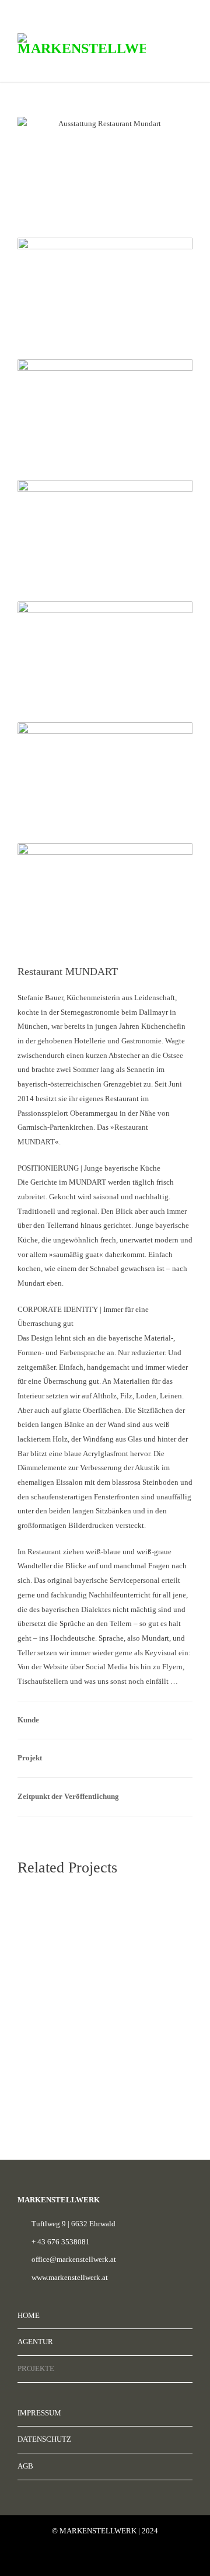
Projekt (30, 1758)
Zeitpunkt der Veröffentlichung (68, 1796)
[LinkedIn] (128, 2558)
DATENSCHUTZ (44, 2439)
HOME (29, 2315)
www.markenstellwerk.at (70, 2277)
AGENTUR (35, 2342)
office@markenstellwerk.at (74, 2259)
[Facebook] (82, 2558)
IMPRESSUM (39, 2413)
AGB (25, 2466)
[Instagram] (105, 2558)
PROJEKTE (36, 2368)
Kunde (28, 1720)
